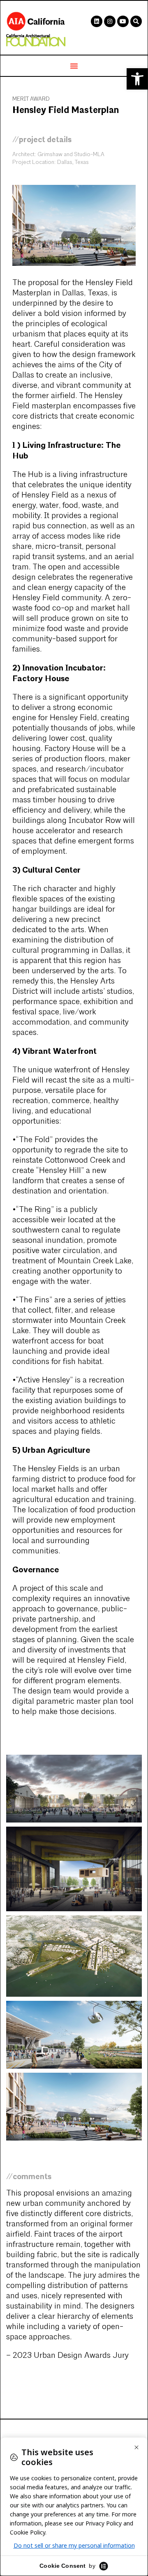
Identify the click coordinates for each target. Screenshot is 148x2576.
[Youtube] (123, 21)
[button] (137, 79)
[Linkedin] (97, 21)
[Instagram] (110, 21)
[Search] (136, 21)
